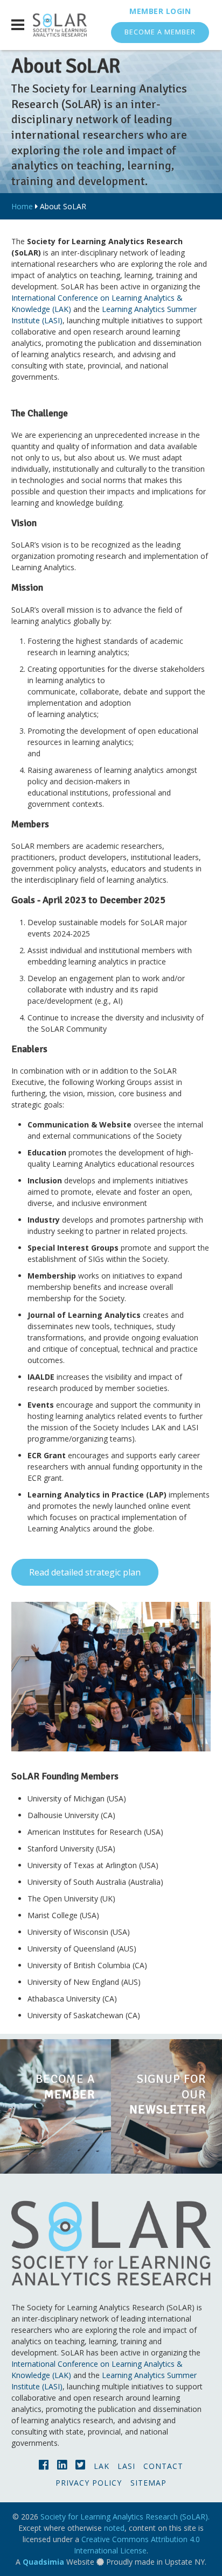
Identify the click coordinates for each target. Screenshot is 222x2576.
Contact (163, 2466)
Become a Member (160, 32)
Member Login (160, 11)
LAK (102, 2466)
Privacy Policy (89, 2483)
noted (114, 2528)
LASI (126, 2466)
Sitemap (148, 2483)
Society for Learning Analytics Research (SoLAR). (125, 2517)
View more (55, 2106)
